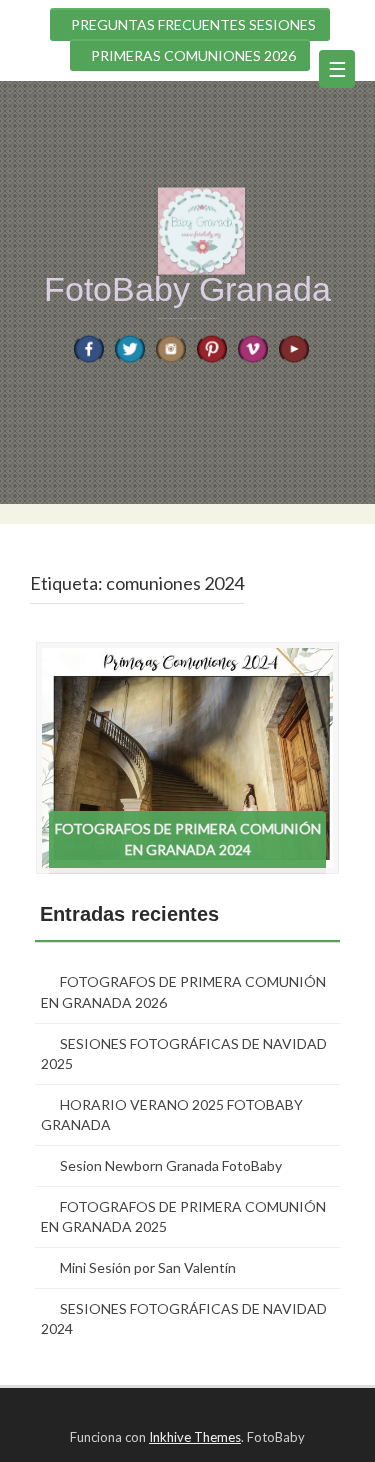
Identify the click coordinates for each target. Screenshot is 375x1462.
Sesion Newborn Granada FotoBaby (171, 1165)
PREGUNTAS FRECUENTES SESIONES (193, 24)
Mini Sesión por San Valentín (148, 1267)
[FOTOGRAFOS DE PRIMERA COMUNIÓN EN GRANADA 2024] (187, 756)
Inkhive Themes (195, 1437)
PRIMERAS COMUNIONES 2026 (193, 55)
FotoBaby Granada (187, 289)
